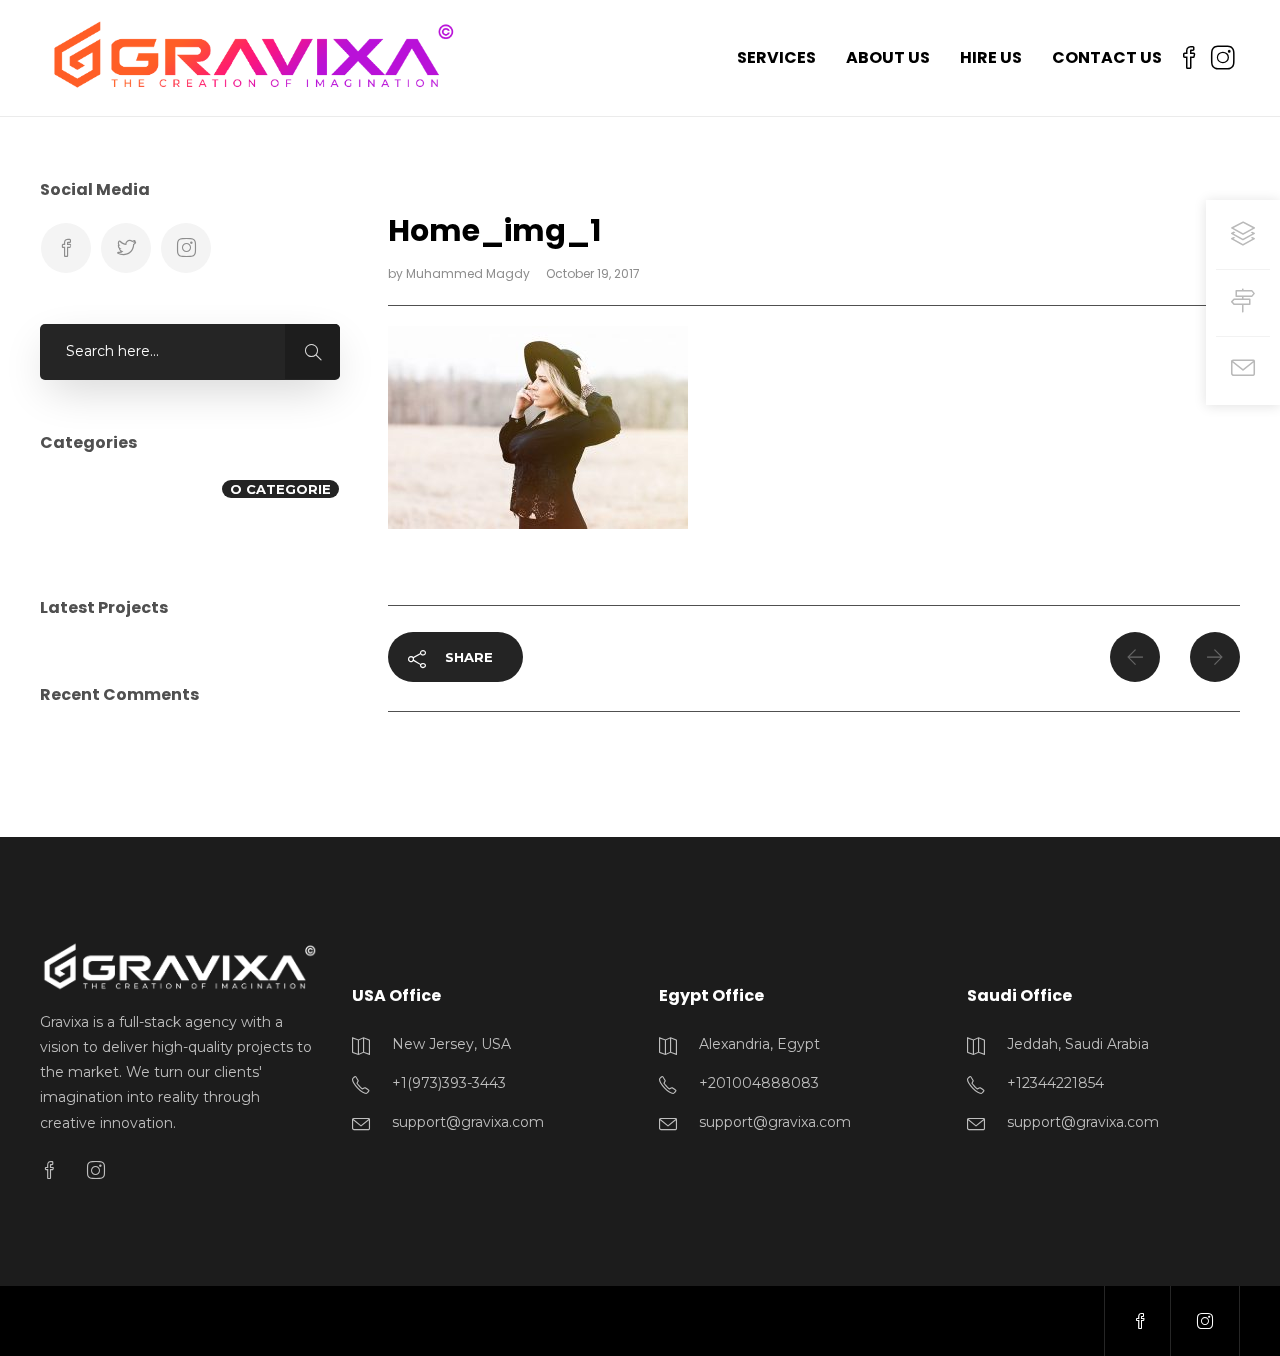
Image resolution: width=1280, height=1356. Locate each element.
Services (776, 57)
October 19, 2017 (593, 273)
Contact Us (1107, 57)
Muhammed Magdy (469, 273)
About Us (888, 57)
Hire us (991, 57)
